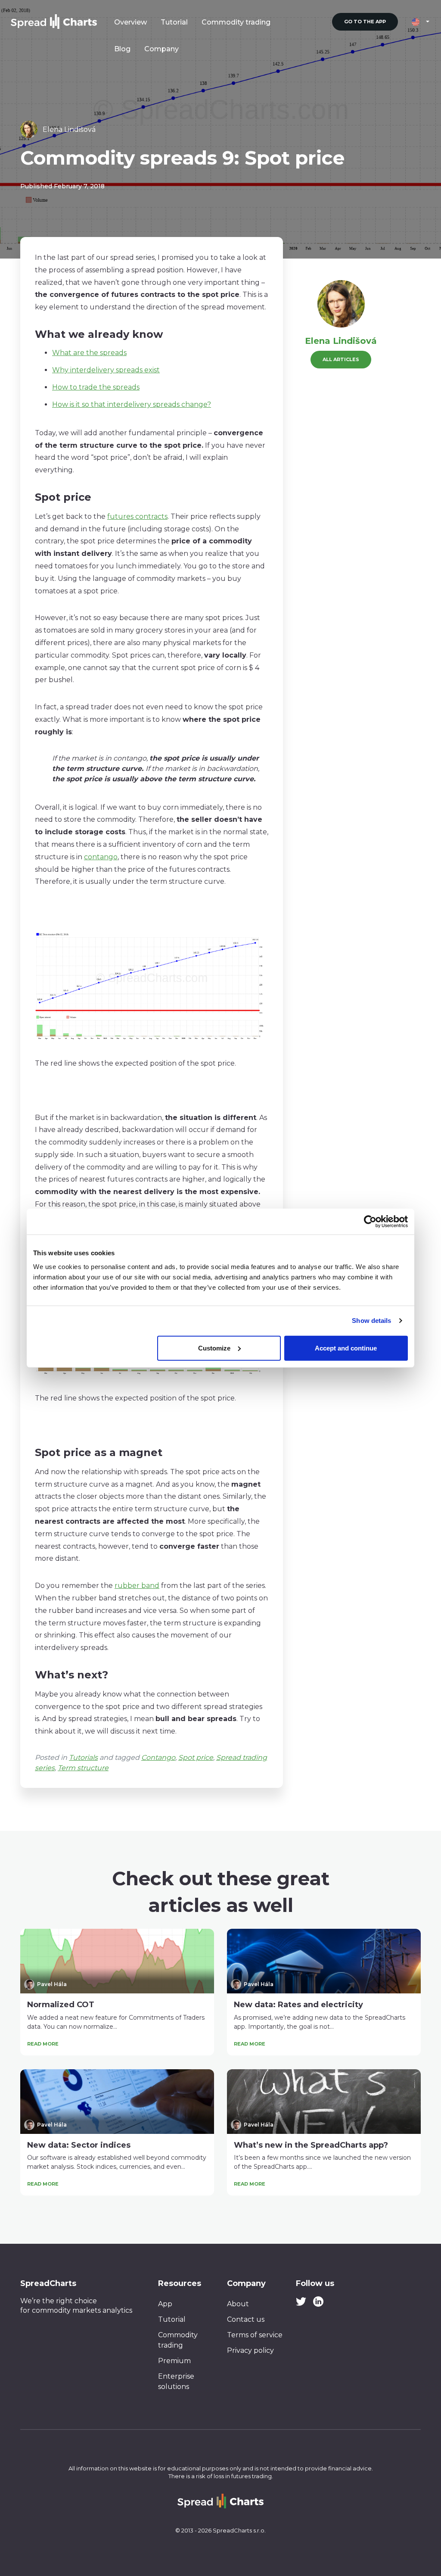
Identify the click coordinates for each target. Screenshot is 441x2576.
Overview (130, 22)
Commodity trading (236, 22)
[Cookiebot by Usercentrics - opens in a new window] (370, 1222)
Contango (158, 1757)
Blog (122, 49)
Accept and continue (346, 1348)
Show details (371, 1321)
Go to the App (365, 22)
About (238, 2304)
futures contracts (137, 516)
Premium (174, 2361)
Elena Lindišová (341, 341)
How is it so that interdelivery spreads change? (132, 404)
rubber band (137, 1586)
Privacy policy (250, 2350)
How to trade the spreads (96, 387)
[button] (421, 22)
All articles (341, 359)
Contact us (246, 2319)
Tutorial (174, 22)
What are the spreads (89, 353)
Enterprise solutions (176, 2381)
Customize (214, 1348)
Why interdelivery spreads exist (106, 370)
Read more (43, 2044)
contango (101, 857)
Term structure (83, 1768)
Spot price (196, 1757)
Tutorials (83, 1757)
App (165, 2304)
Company (161, 49)
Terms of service (255, 2335)
